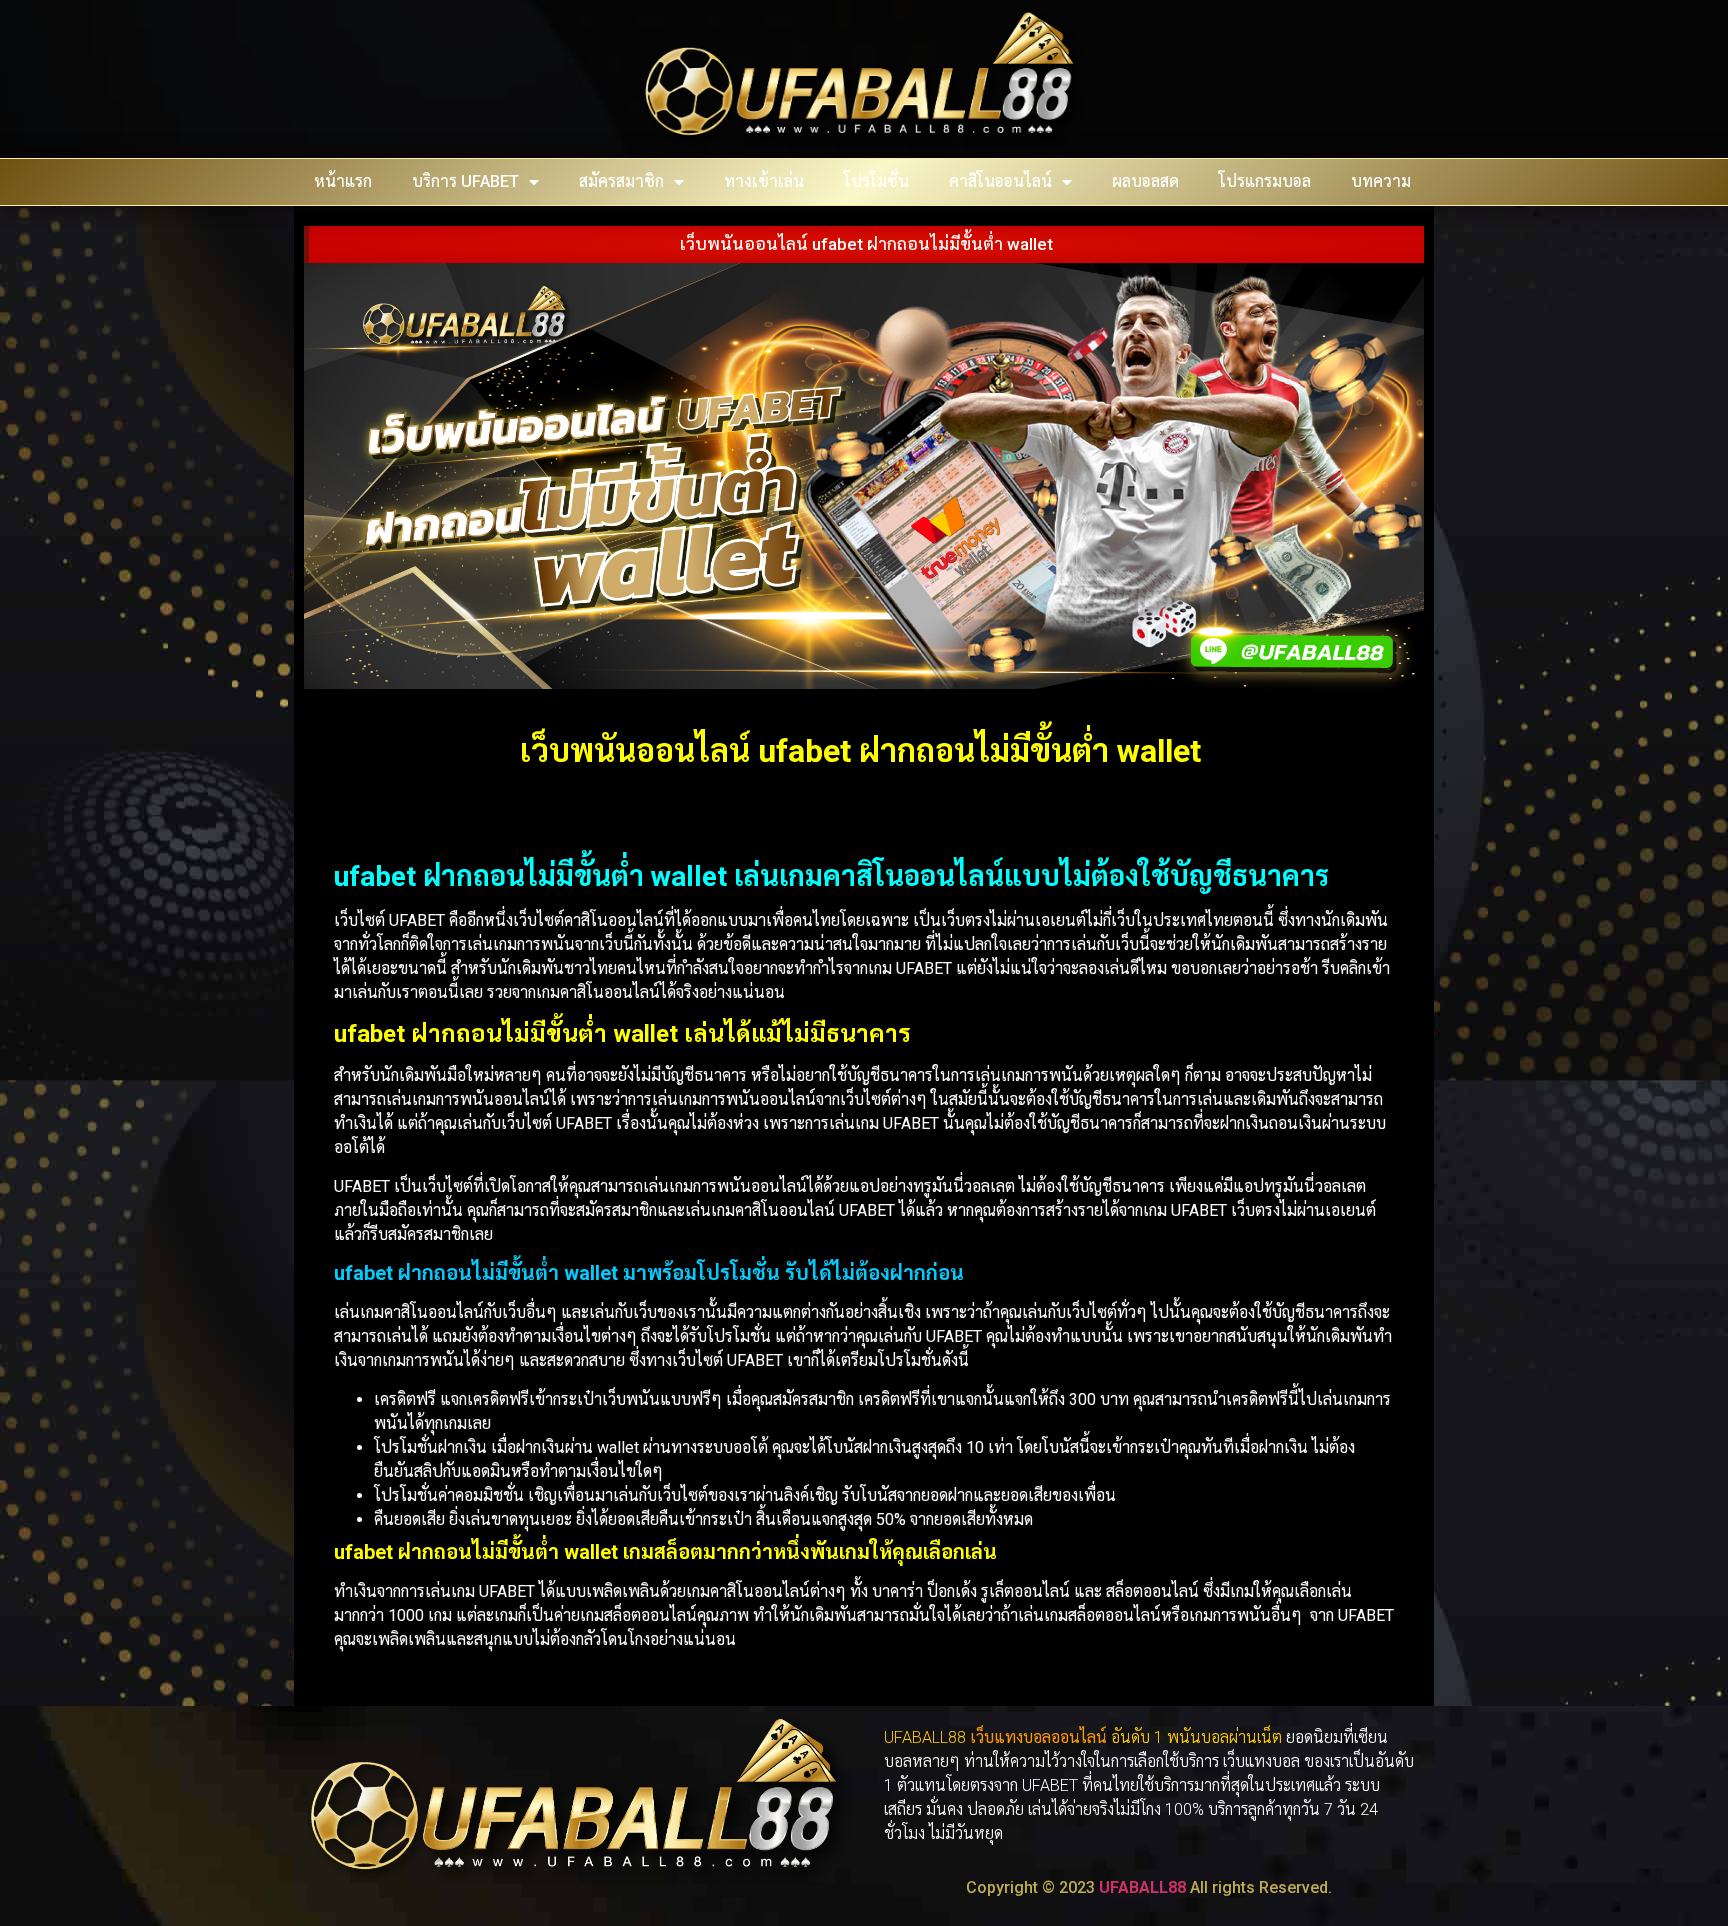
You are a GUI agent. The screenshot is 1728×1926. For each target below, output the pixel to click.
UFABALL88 (1142, 1887)
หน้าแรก (343, 181)
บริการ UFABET (465, 181)
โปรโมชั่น (876, 181)
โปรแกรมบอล (1265, 181)
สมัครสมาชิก (621, 181)
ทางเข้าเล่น (764, 181)
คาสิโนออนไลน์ (1000, 181)
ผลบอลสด (1145, 181)
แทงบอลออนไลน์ (1050, 1737)
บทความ (1381, 181)
